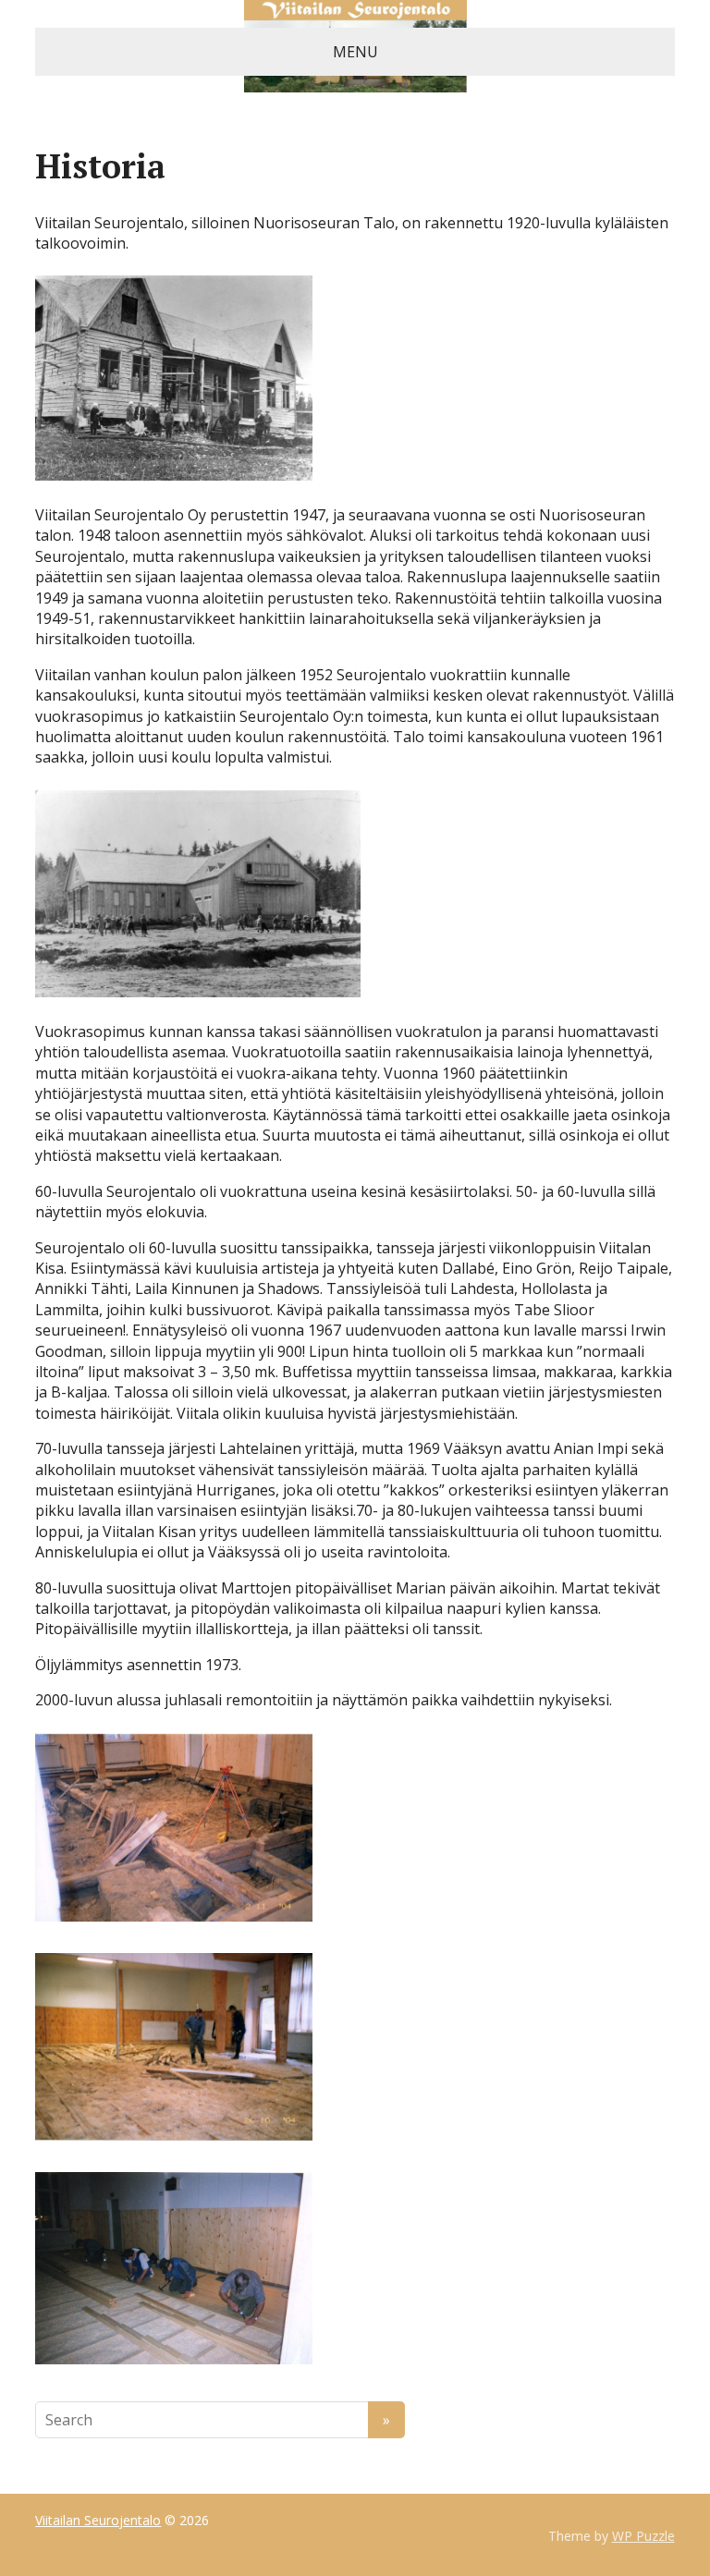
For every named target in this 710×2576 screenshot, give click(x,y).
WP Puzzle (643, 2536)
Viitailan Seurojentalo (98, 2520)
